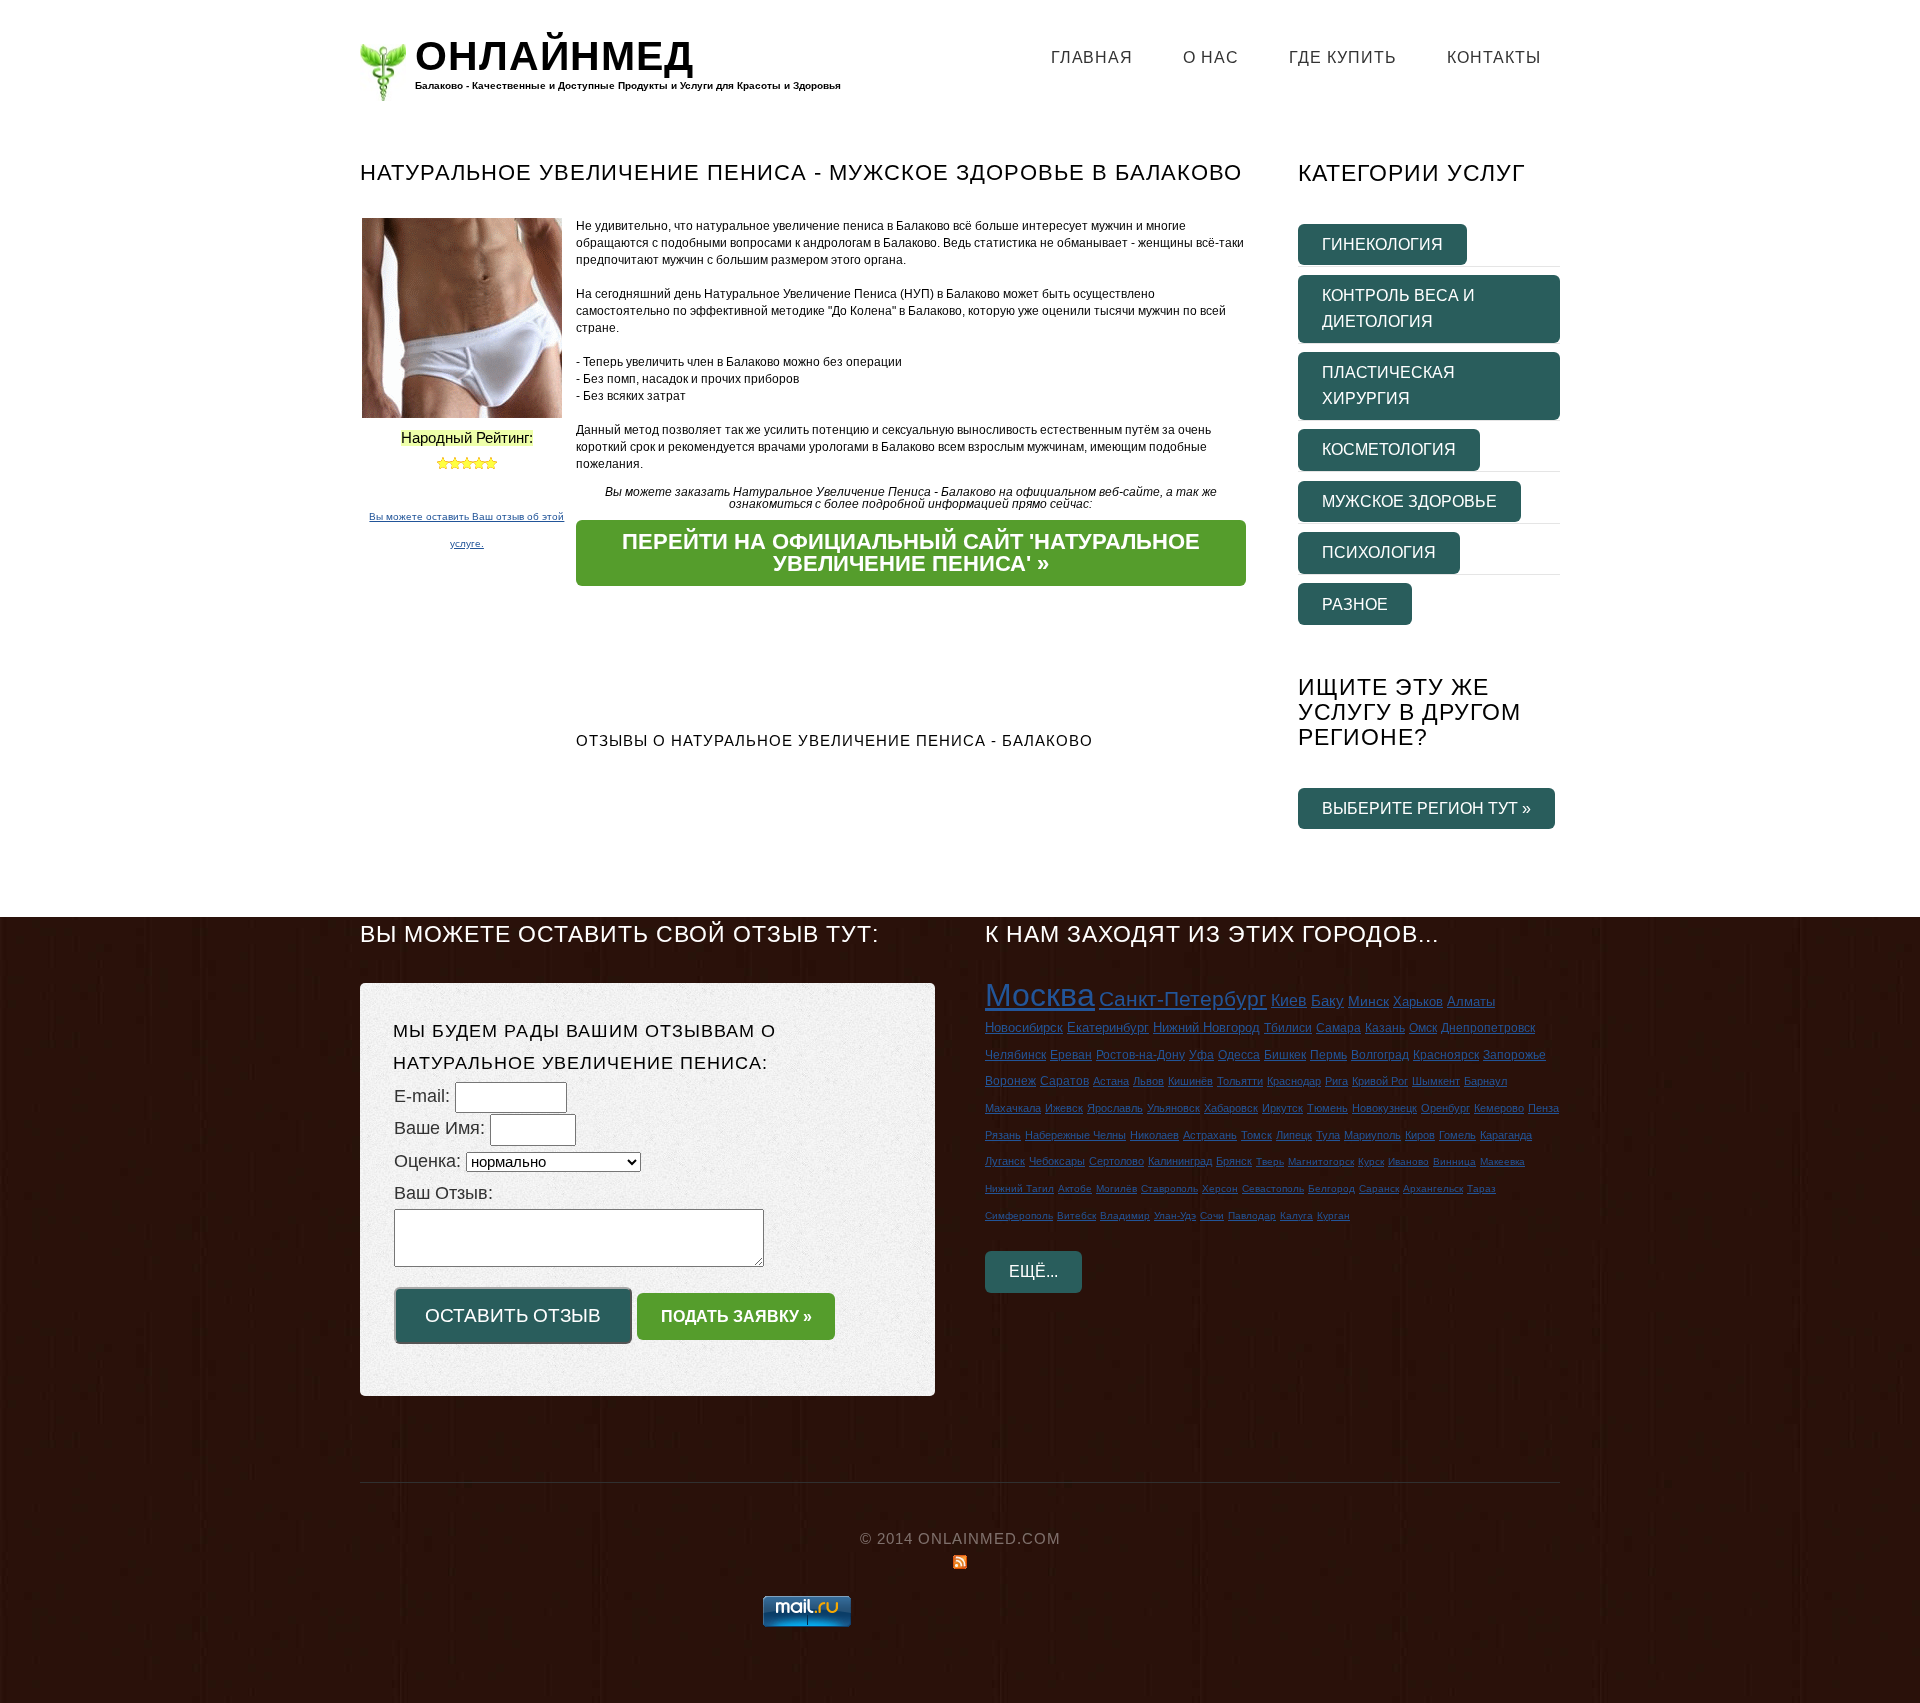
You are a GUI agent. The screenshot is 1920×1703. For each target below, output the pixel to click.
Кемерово (1499, 1108)
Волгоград (1380, 1055)
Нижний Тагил (1019, 1188)
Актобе (1075, 1188)
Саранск (1379, 1188)
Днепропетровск (1488, 1028)
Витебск (1076, 1215)
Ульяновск (1173, 1108)
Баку (1327, 1000)
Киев (1289, 1000)
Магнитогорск (1321, 1161)
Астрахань (1210, 1135)
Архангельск (1433, 1188)
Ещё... (1033, 1271)
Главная (1092, 57)
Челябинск (1015, 1055)
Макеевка (1502, 1161)
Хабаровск (1231, 1108)
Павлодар (1252, 1215)
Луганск (1005, 1161)
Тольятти (1240, 1081)
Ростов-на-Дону (1140, 1055)
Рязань (1003, 1135)
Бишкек (1285, 1055)
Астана (1111, 1081)
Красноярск (1446, 1055)
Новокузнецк (1384, 1108)
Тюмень (1327, 1108)
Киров (1420, 1135)
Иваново (1408, 1161)
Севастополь (1273, 1188)
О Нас (1211, 57)
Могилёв (1116, 1188)
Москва (1040, 995)
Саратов (1064, 1081)
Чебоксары (1057, 1161)
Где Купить (1343, 57)
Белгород (1331, 1188)
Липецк (1294, 1135)
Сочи (1212, 1215)
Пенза (1543, 1108)
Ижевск (1064, 1108)
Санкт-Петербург (1183, 998)
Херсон (1220, 1188)
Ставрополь (1169, 1188)
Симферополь (1019, 1215)
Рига (1336, 1081)
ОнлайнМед (554, 57)
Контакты (1494, 57)
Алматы (1471, 1001)
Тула (1328, 1135)
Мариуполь (1372, 1135)
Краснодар (1294, 1081)
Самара (1338, 1028)
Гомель (1457, 1135)
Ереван (1071, 1055)
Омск (1423, 1028)
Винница (1454, 1161)
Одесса (1239, 1055)
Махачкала (1013, 1108)
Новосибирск (1024, 1027)
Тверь (1270, 1161)
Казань (1385, 1028)
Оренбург (1445, 1108)
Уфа (1201, 1055)
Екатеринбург (1108, 1027)
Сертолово (1116, 1161)
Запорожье (1514, 1055)
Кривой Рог (1380, 1081)
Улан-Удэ (1175, 1215)
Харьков (1418, 1001)
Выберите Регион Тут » (1426, 808)
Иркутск (1282, 1108)
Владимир (1125, 1215)
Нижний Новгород (1206, 1027)
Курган (1333, 1215)
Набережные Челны (1075, 1135)
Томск (1256, 1135)
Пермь (1328, 1055)
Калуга (1296, 1215)
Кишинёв (1190, 1081)
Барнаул (1485, 1081)
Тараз (1481, 1188)
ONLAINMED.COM (989, 1539)
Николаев (1154, 1135)
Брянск (1234, 1161)
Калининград (1180, 1161)
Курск (1371, 1161)
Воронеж (1010, 1081)
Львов (1148, 1081)
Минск (1368, 1001)
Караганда (1506, 1135)
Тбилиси (1288, 1028)
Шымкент (1436, 1081)
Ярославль (1115, 1108)
